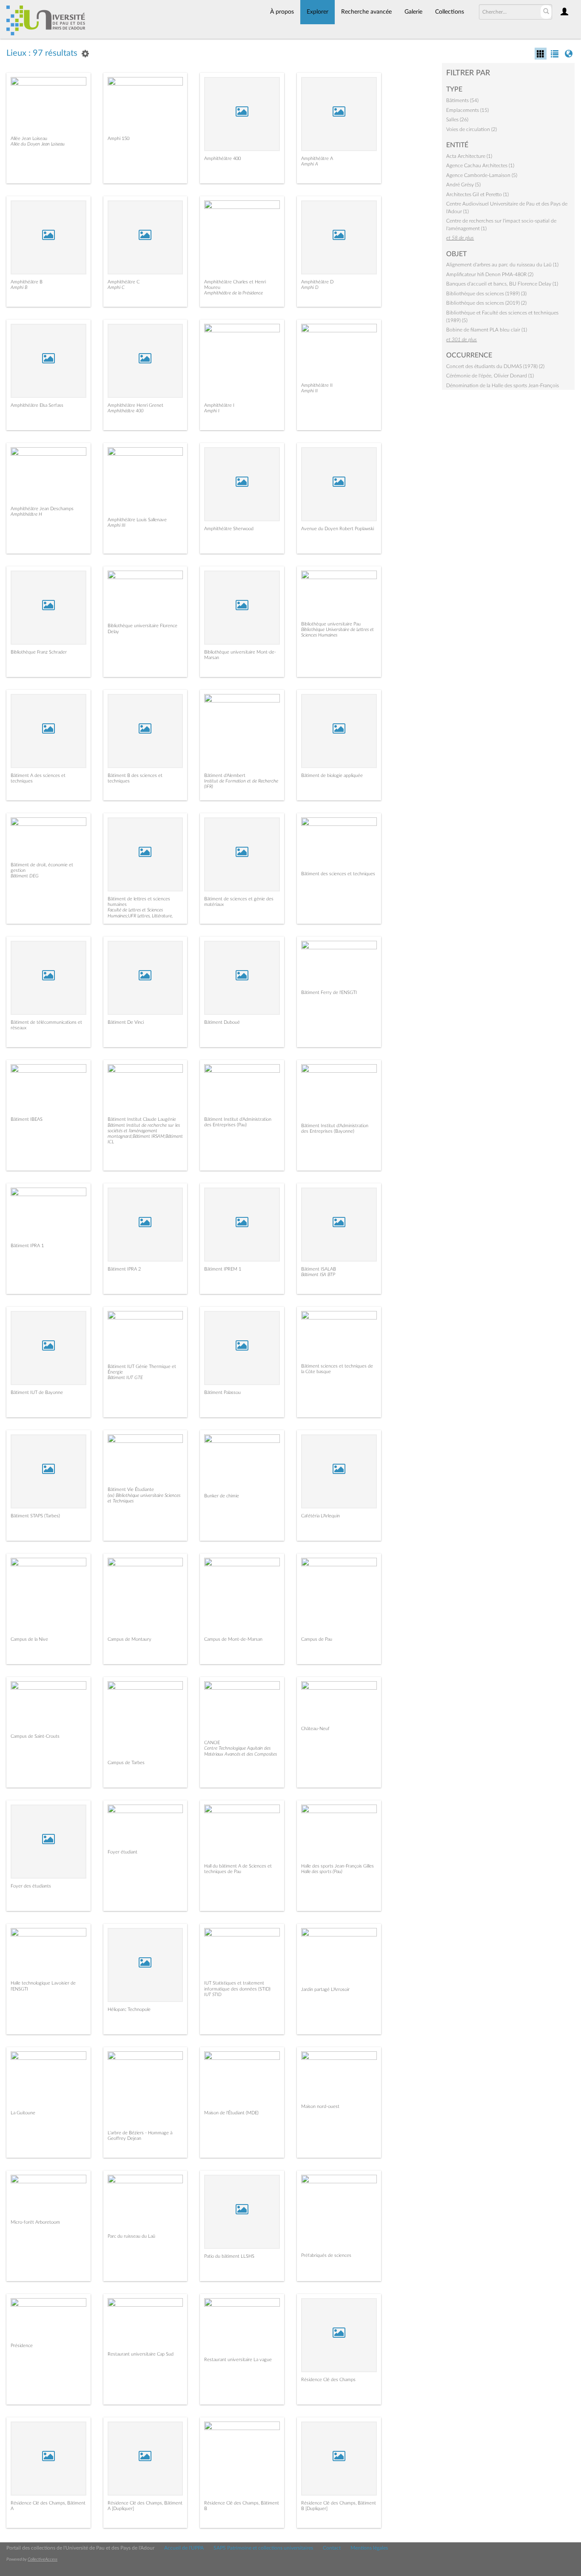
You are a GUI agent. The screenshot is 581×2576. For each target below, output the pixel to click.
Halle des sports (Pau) (322, 1872)
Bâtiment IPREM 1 (223, 1269)
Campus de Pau (317, 1639)
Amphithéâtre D (317, 282)
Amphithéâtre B (27, 282)
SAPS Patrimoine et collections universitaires (263, 2548)
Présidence (22, 2346)
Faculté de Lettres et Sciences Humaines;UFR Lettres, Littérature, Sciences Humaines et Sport (140, 915)
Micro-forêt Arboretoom (35, 2222)
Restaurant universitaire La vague (238, 2360)
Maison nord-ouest (320, 2106)
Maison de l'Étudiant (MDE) (231, 2113)
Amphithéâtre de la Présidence (234, 293)
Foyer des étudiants (31, 1886)
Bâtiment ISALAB (319, 1269)
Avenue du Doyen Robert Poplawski (337, 529)
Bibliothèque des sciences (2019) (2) (486, 303)
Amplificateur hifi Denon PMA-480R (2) (490, 274)
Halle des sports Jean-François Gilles (337, 1866)
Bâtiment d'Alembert (225, 775)
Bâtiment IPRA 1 (27, 1246)
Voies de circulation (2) (471, 129)
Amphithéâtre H (26, 514)
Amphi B (19, 287)
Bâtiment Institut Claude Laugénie (142, 1119)
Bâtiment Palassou (222, 1392)
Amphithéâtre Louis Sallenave (137, 520)
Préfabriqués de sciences (326, 2255)
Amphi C (116, 287)
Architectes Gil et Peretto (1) (477, 194)
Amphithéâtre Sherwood (229, 529)
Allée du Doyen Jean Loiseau (38, 144)
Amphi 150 (118, 139)
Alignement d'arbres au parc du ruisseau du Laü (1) (502, 265)
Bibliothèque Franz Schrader (39, 652)
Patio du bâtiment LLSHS (229, 2256)
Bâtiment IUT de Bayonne (37, 1392)
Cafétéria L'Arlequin (320, 1516)
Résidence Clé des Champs (328, 2380)
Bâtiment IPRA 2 (124, 1269)
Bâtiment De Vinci (126, 1022)
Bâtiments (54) (462, 100)
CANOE (212, 1743)
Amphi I (212, 411)
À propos (282, 12)
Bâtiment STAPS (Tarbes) (35, 1516)
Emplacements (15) (467, 110)
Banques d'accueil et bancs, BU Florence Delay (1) (502, 284)
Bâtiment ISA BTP (318, 1275)
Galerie (413, 12)
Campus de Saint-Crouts (35, 1736)
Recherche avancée (366, 12)
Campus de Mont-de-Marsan (233, 1639)
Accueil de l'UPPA (184, 2548)
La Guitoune (23, 2113)
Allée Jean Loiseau (29, 139)
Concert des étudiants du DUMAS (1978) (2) (495, 366)
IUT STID (213, 1995)
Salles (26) (457, 120)
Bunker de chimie (222, 1496)
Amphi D (310, 287)
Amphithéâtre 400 (222, 159)
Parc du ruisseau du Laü (131, 2236)
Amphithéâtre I (219, 405)
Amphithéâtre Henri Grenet (135, 405)
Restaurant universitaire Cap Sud (141, 2354)
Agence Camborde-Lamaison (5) (482, 175)
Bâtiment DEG (25, 876)
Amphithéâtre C (124, 282)
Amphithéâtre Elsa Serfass (37, 405)
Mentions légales (369, 2548)
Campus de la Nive (29, 1639)
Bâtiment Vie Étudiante (131, 1489)
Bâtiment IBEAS (27, 1119)
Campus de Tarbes (126, 1763)
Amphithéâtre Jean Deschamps (42, 509)
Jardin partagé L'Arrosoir (325, 1989)
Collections (450, 12)
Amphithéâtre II (317, 385)
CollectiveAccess (43, 2559)
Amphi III (117, 525)
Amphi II (309, 391)
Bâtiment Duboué (222, 1022)
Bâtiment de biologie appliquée (332, 775)
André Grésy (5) (463, 185)
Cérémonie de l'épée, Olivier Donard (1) (490, 376)
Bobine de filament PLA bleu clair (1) (487, 330)
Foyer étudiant (122, 1852)
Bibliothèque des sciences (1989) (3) (486, 294)
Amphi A (310, 164)
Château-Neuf (315, 1729)
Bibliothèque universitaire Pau (331, 624)
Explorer (318, 12)
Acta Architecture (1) (469, 156)
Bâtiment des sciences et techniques (338, 874)
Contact (332, 2548)
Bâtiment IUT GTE (125, 1378)
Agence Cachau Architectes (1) (480, 166)
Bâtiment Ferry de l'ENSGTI (329, 992)
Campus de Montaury (130, 1639)
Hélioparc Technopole (129, 2009)
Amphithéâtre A (317, 159)
